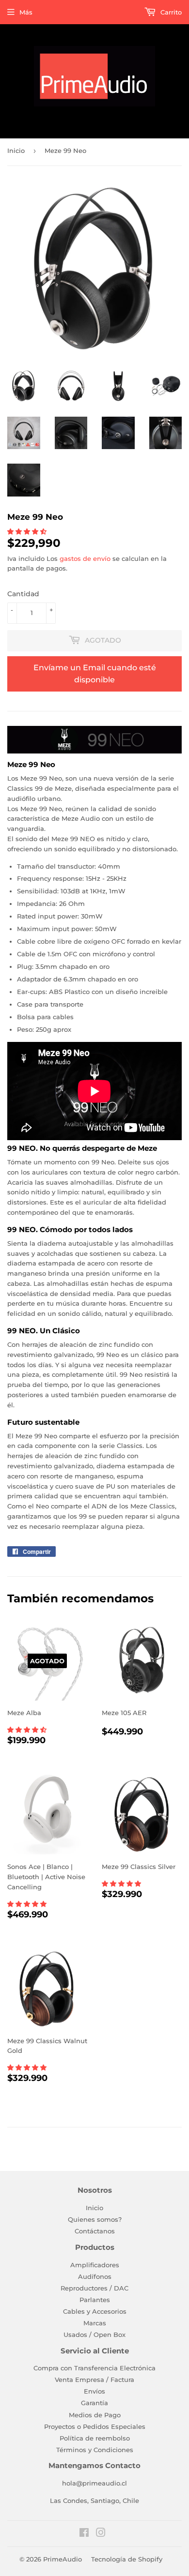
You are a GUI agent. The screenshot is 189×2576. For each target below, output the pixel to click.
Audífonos (95, 2276)
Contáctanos (95, 2231)
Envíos (94, 2391)
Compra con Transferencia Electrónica (94, 2368)
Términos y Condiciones (95, 2450)
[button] (28, 531)
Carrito (170, 12)
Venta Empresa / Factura (94, 2380)
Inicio (16, 151)
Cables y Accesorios (95, 2311)
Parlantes (95, 2300)
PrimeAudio (63, 2559)
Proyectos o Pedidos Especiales (95, 2426)
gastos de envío (85, 558)
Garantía (94, 2403)
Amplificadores (95, 2265)
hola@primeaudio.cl (94, 2483)
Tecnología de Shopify (127, 2559)
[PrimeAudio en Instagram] (101, 2534)
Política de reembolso (95, 2438)
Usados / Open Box (94, 2335)
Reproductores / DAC (94, 2288)
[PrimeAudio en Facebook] (84, 2534)
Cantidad (23, 594)
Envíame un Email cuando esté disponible (95, 674)
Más (26, 12)
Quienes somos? (95, 2219)
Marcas (95, 2323)
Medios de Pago (95, 2415)
